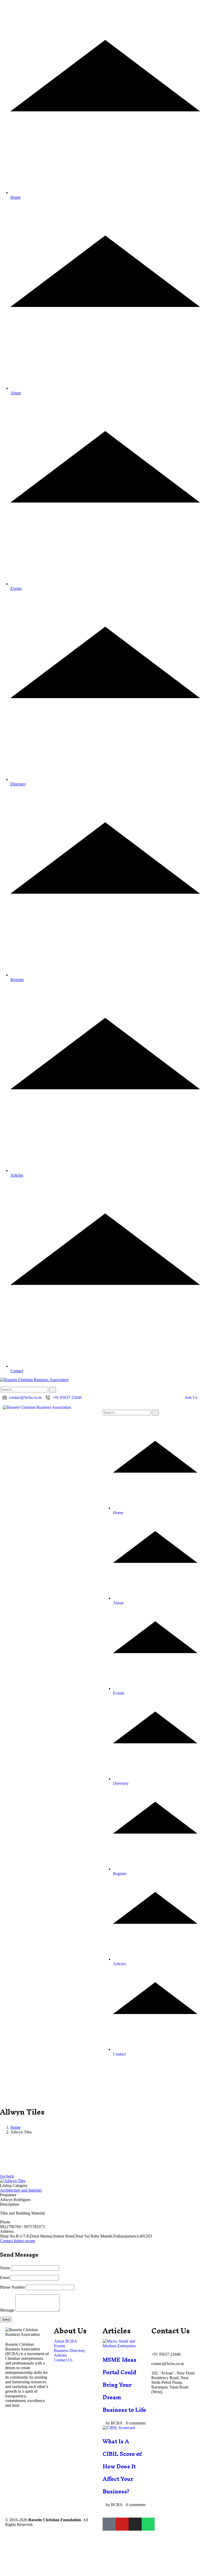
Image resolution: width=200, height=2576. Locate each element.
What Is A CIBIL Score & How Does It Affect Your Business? (122, 2466)
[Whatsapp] (148, 2524)
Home (15, 2127)
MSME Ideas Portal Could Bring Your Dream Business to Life (124, 2385)
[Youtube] (122, 2524)
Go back (7, 2176)
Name (5, 2268)
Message (7, 2310)
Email (5, 2278)
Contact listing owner (18, 2241)
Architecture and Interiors (21, 2190)
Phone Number (12, 2287)
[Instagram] (135, 2524)
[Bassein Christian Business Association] (37, 1407)
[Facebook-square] (109, 2524)
